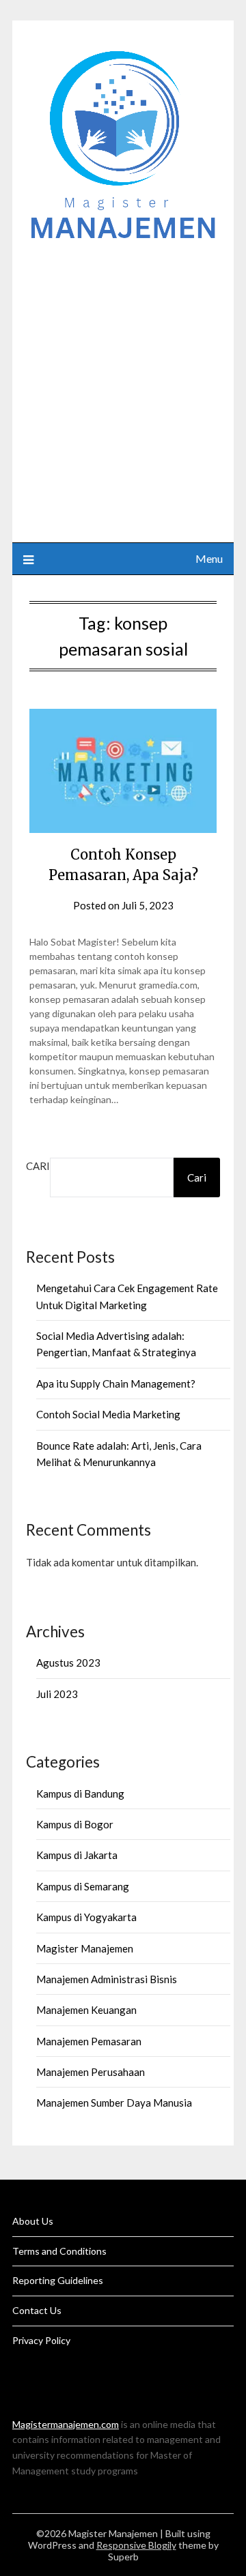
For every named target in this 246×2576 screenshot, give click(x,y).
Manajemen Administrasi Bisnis (107, 1979)
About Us (33, 2221)
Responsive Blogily (136, 2545)
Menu (209, 558)
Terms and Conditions (59, 2251)
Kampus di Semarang (83, 1886)
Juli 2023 (57, 1694)
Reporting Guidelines (58, 2280)
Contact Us (37, 2310)
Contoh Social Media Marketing (108, 1414)
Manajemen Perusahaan (91, 2072)
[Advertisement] (123, 385)
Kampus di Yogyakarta (86, 1917)
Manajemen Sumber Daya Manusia (114, 2103)
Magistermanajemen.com (66, 2424)
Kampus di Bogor (75, 1824)
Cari (38, 1166)
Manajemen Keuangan (86, 2010)
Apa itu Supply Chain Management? (116, 1384)
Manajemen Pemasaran (89, 2041)
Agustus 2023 (68, 1663)
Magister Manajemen (85, 1948)
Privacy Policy (41, 2340)
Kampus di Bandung (80, 1794)
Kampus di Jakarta (77, 1855)
